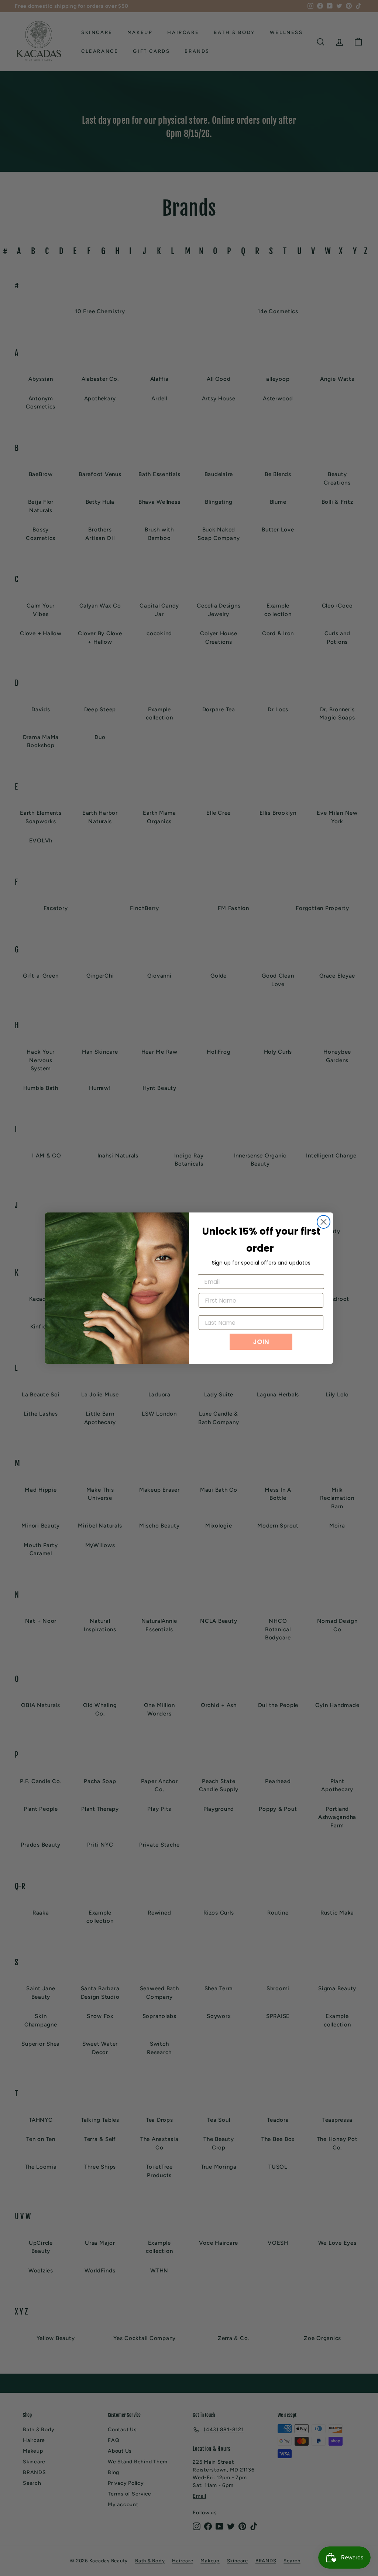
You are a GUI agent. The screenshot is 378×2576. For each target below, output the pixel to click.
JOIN (261, 1342)
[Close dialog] (324, 1222)
